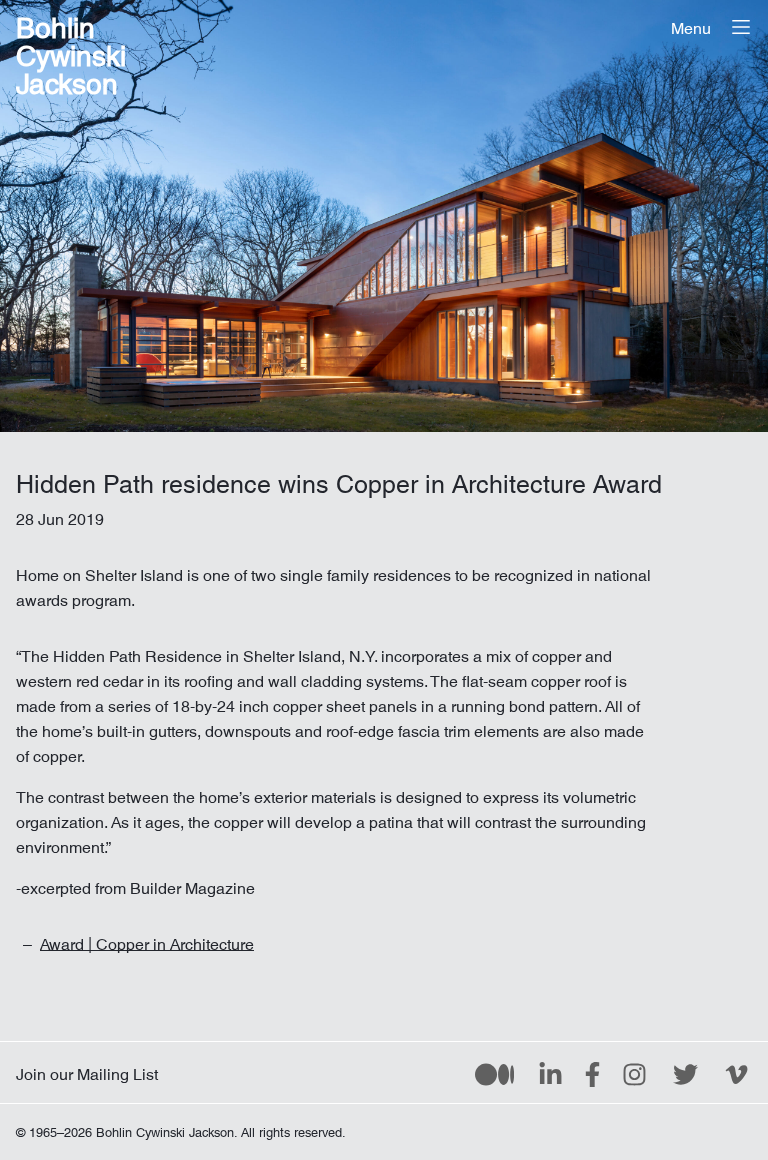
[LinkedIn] (550, 1073)
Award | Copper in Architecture (147, 940)
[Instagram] (634, 1073)
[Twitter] (685, 1073)
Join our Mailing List (87, 1070)
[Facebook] (592, 1073)
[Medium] (494, 1073)
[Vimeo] (736, 1073)
